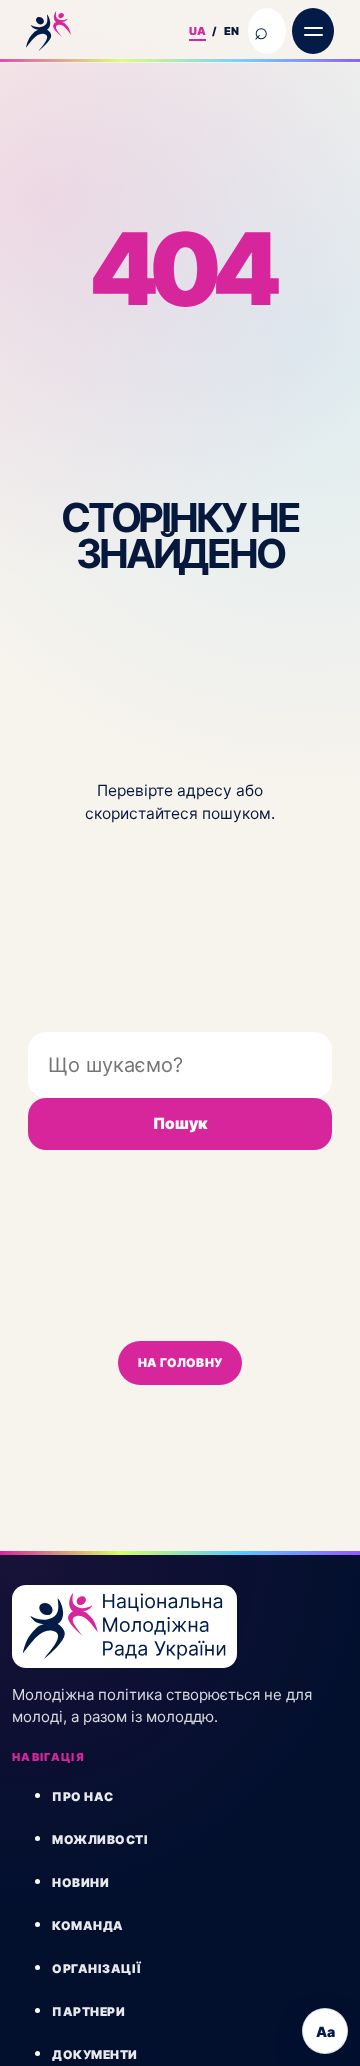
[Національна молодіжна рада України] (99, 31)
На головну (180, 1362)
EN (231, 31)
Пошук (180, 1123)
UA (197, 31)
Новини (80, 1882)
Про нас (83, 1796)
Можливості (100, 1839)
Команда (88, 1925)
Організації (97, 1968)
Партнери (88, 2011)
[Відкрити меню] (313, 31)
